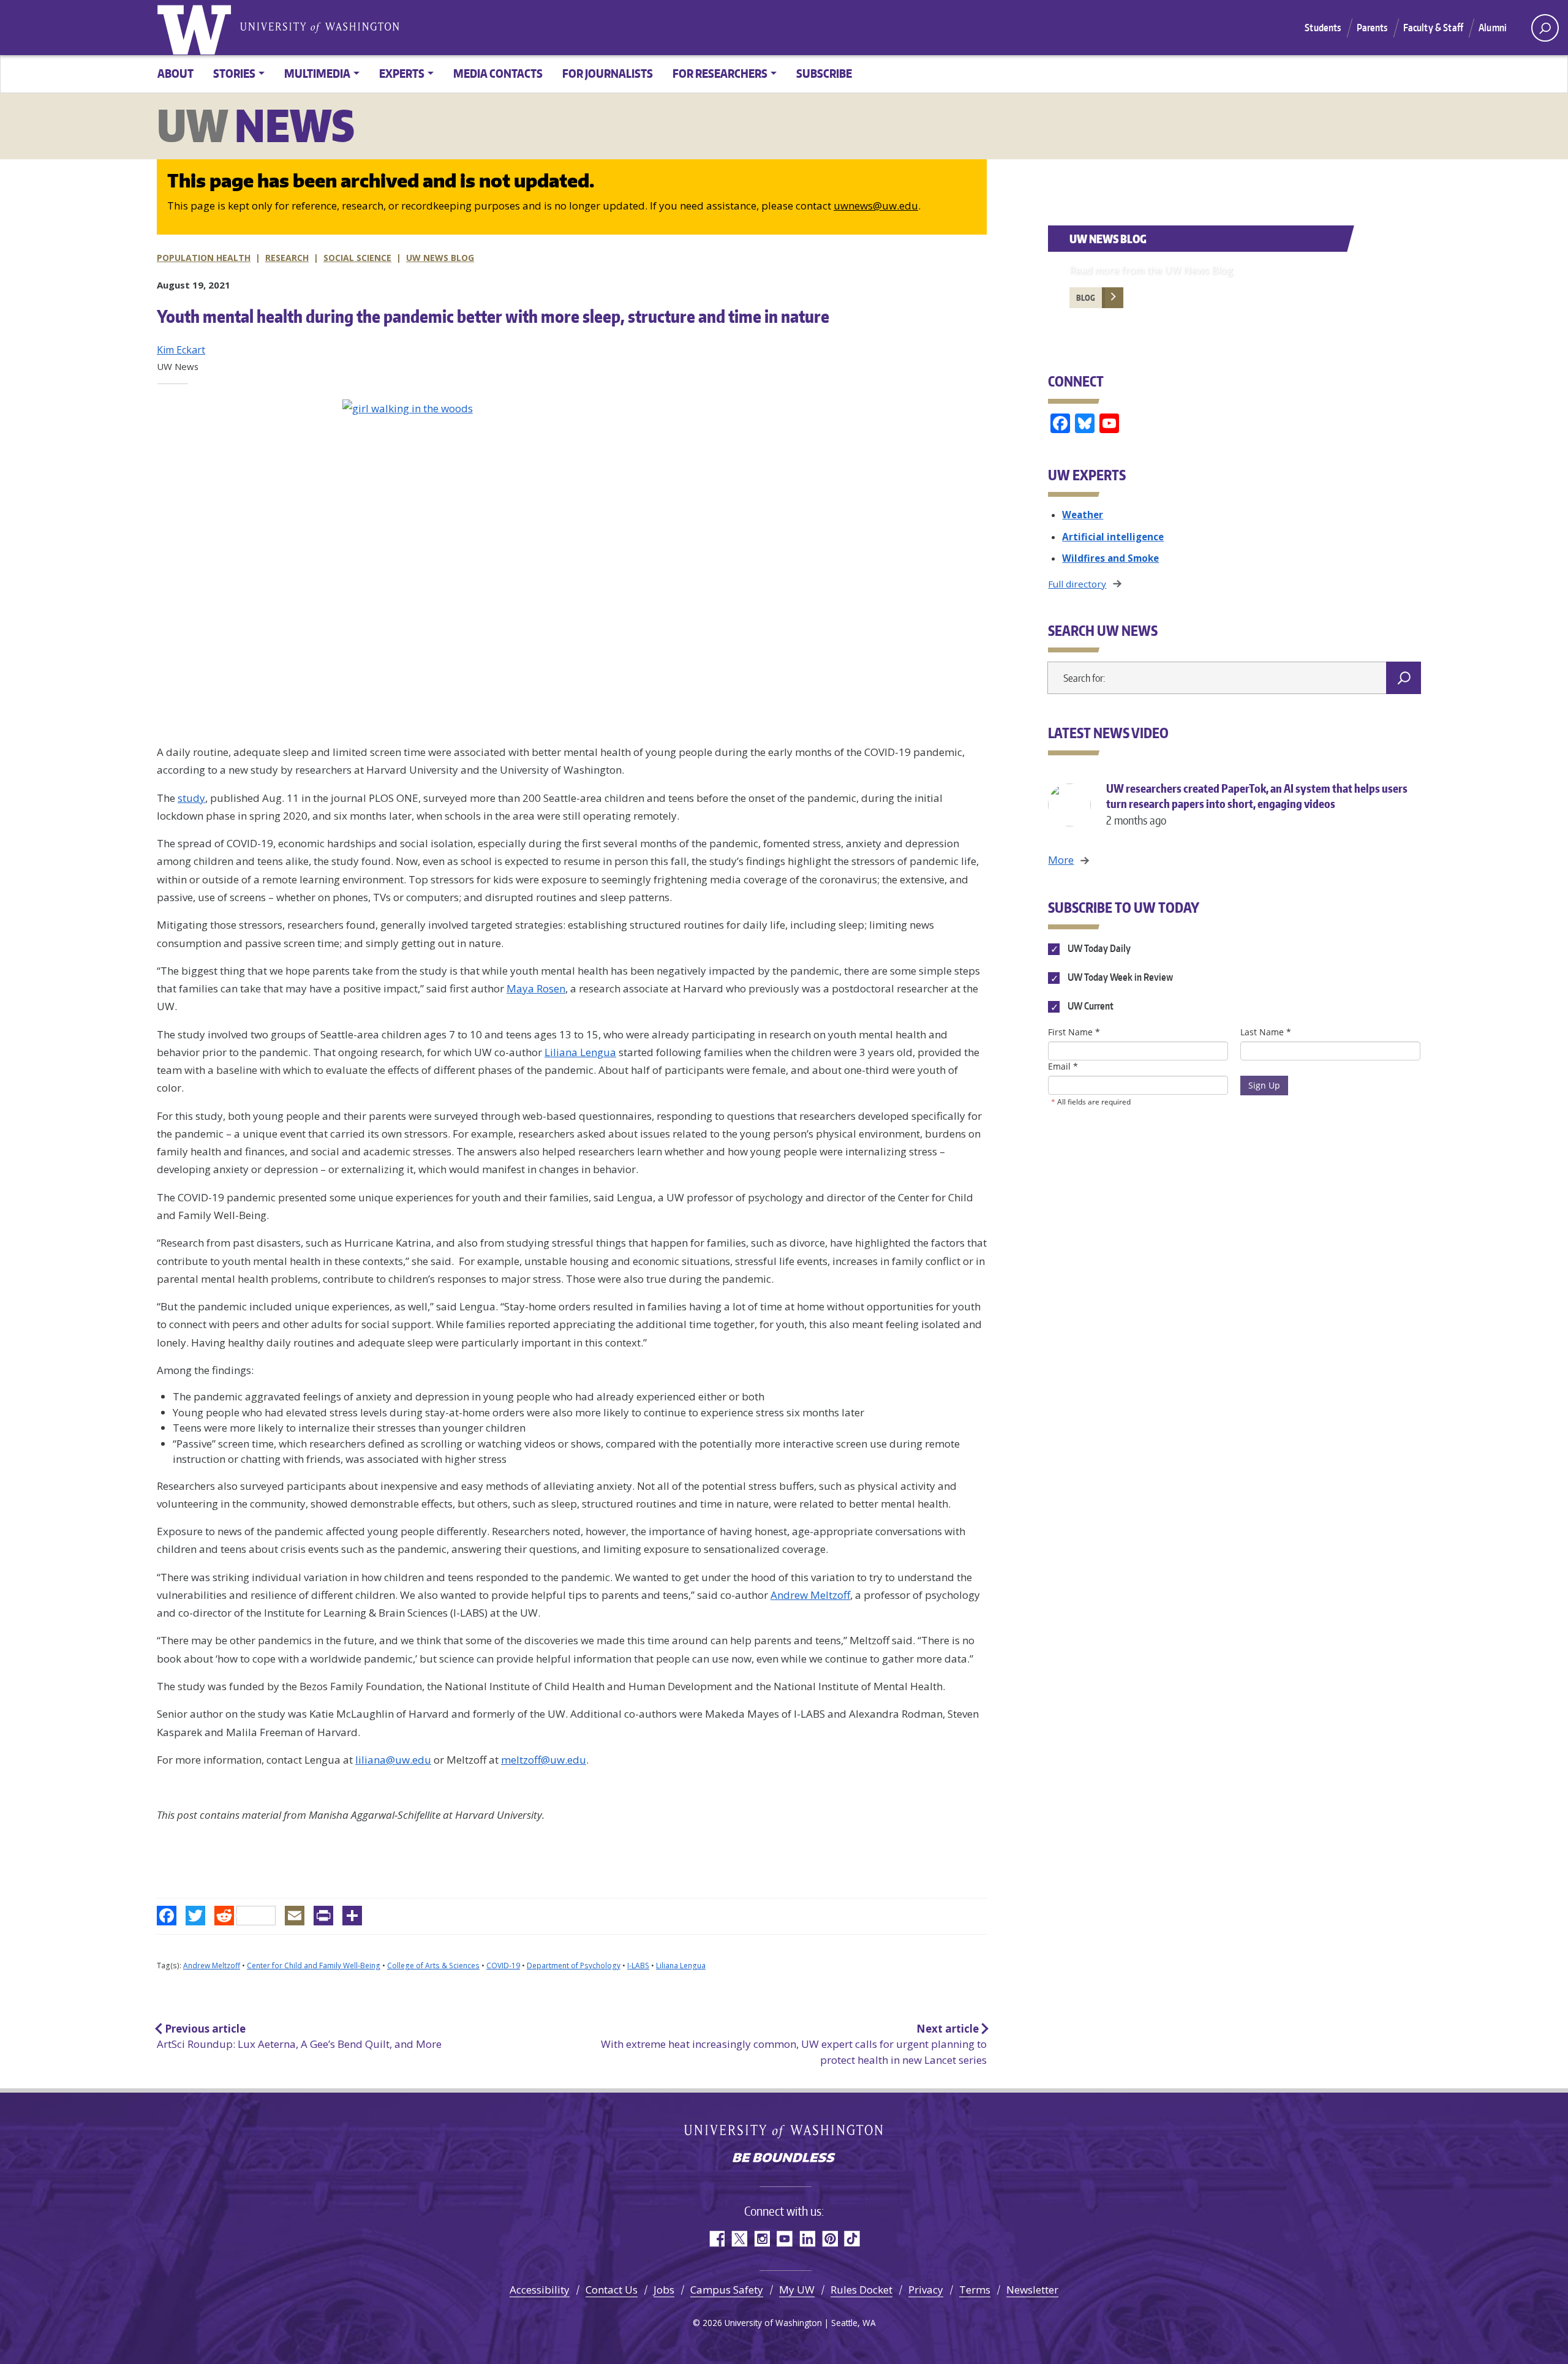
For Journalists (608, 73)
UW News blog (440, 258)
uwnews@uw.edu (876, 206)
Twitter (739, 2239)
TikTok (852, 2239)
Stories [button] (234, 73)
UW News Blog (1108, 239)
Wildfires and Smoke (1110, 558)
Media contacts (498, 73)
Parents (1372, 28)
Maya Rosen (536, 988)
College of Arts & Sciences (433, 1966)
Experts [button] (402, 73)
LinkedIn (807, 2239)
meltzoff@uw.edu (544, 1760)
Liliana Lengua (580, 1052)
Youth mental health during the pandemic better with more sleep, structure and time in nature (493, 316)
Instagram (762, 2239)
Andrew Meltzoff (810, 1595)
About (175, 73)
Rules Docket (861, 2290)
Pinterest (830, 2239)
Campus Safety (727, 2290)
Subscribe (824, 73)
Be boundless (784, 2159)
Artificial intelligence (1113, 537)
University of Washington (197, 28)
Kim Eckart (181, 350)
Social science (357, 258)
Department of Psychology (574, 1966)
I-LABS (638, 1966)
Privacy (926, 2290)
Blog (1086, 298)
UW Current (1089, 1006)
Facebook (716, 2239)
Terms (975, 2290)
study (191, 798)
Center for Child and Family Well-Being (314, 1966)
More (1061, 860)
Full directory (1077, 584)
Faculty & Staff (1433, 28)
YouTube (784, 2239)
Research (287, 258)
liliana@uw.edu (393, 1760)
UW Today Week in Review (1119, 978)
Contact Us (612, 2290)
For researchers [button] (720, 73)
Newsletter (1032, 2290)
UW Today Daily (1098, 948)
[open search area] (1545, 28)
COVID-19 (503, 1966)
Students (1323, 28)
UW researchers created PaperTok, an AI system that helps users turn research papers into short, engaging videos (1257, 804)
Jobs (664, 2290)
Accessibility (540, 2290)
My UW (797, 2290)
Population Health (204, 258)
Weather (1083, 515)
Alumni (1493, 28)
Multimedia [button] (317, 73)
